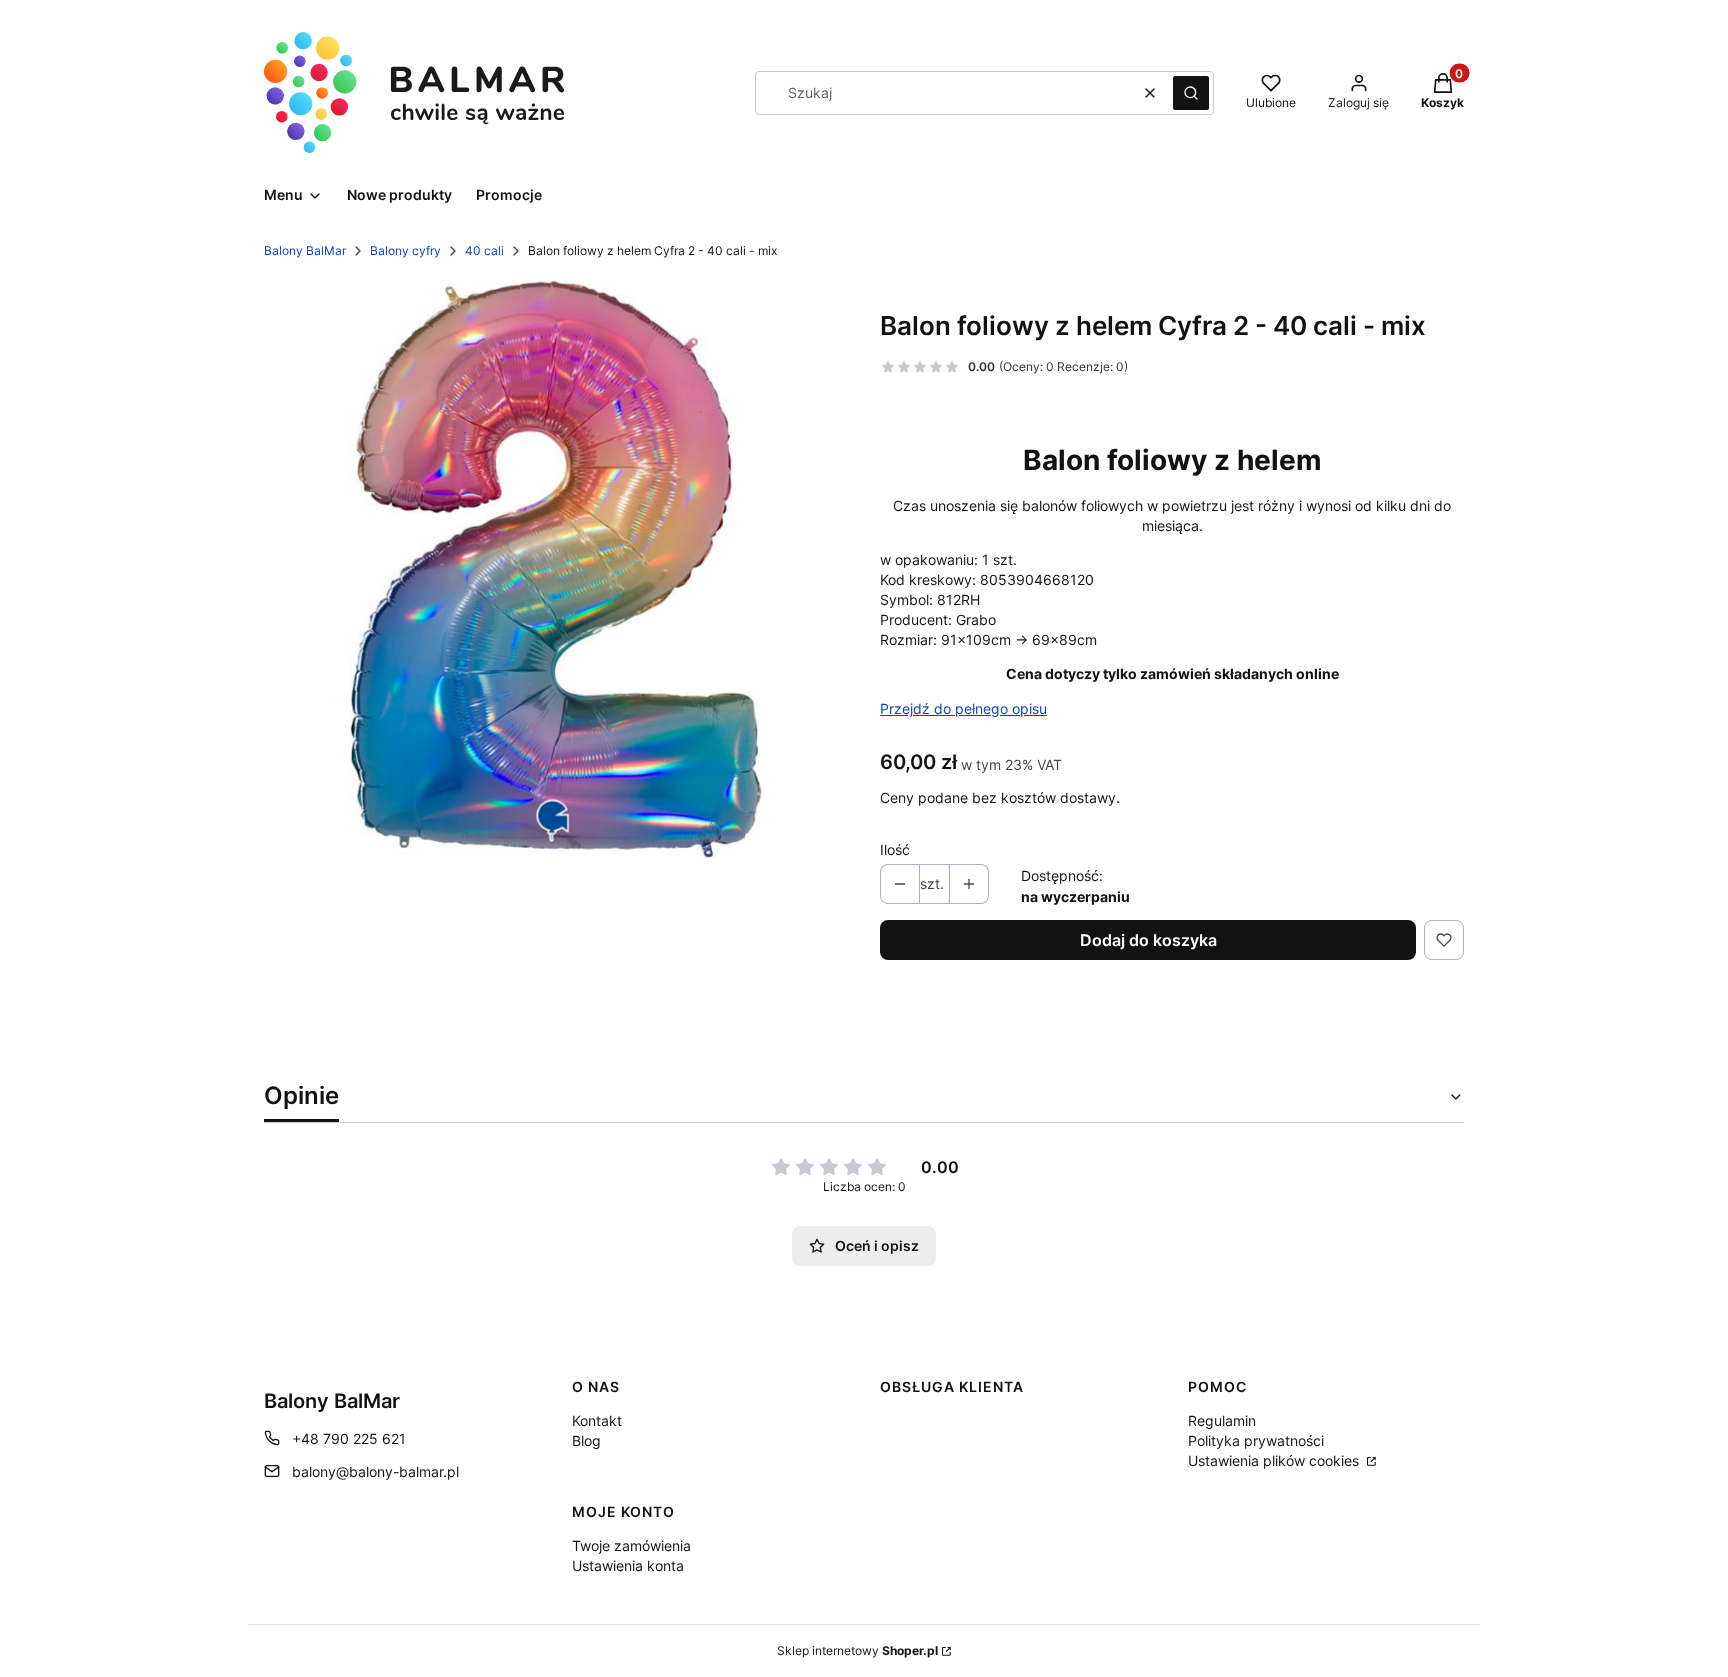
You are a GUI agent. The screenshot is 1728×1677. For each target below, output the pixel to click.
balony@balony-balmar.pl (375, 1471)
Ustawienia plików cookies (1275, 1460)
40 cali (484, 250)
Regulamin (1222, 1420)
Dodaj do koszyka (1148, 940)
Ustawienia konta (628, 1565)
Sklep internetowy (857, 1650)
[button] (1191, 93)
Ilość (895, 849)
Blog (586, 1440)
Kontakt (597, 1420)
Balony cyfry (405, 250)
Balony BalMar (305, 250)
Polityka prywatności (1256, 1440)
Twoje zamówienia (631, 1545)
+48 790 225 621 (349, 1438)
